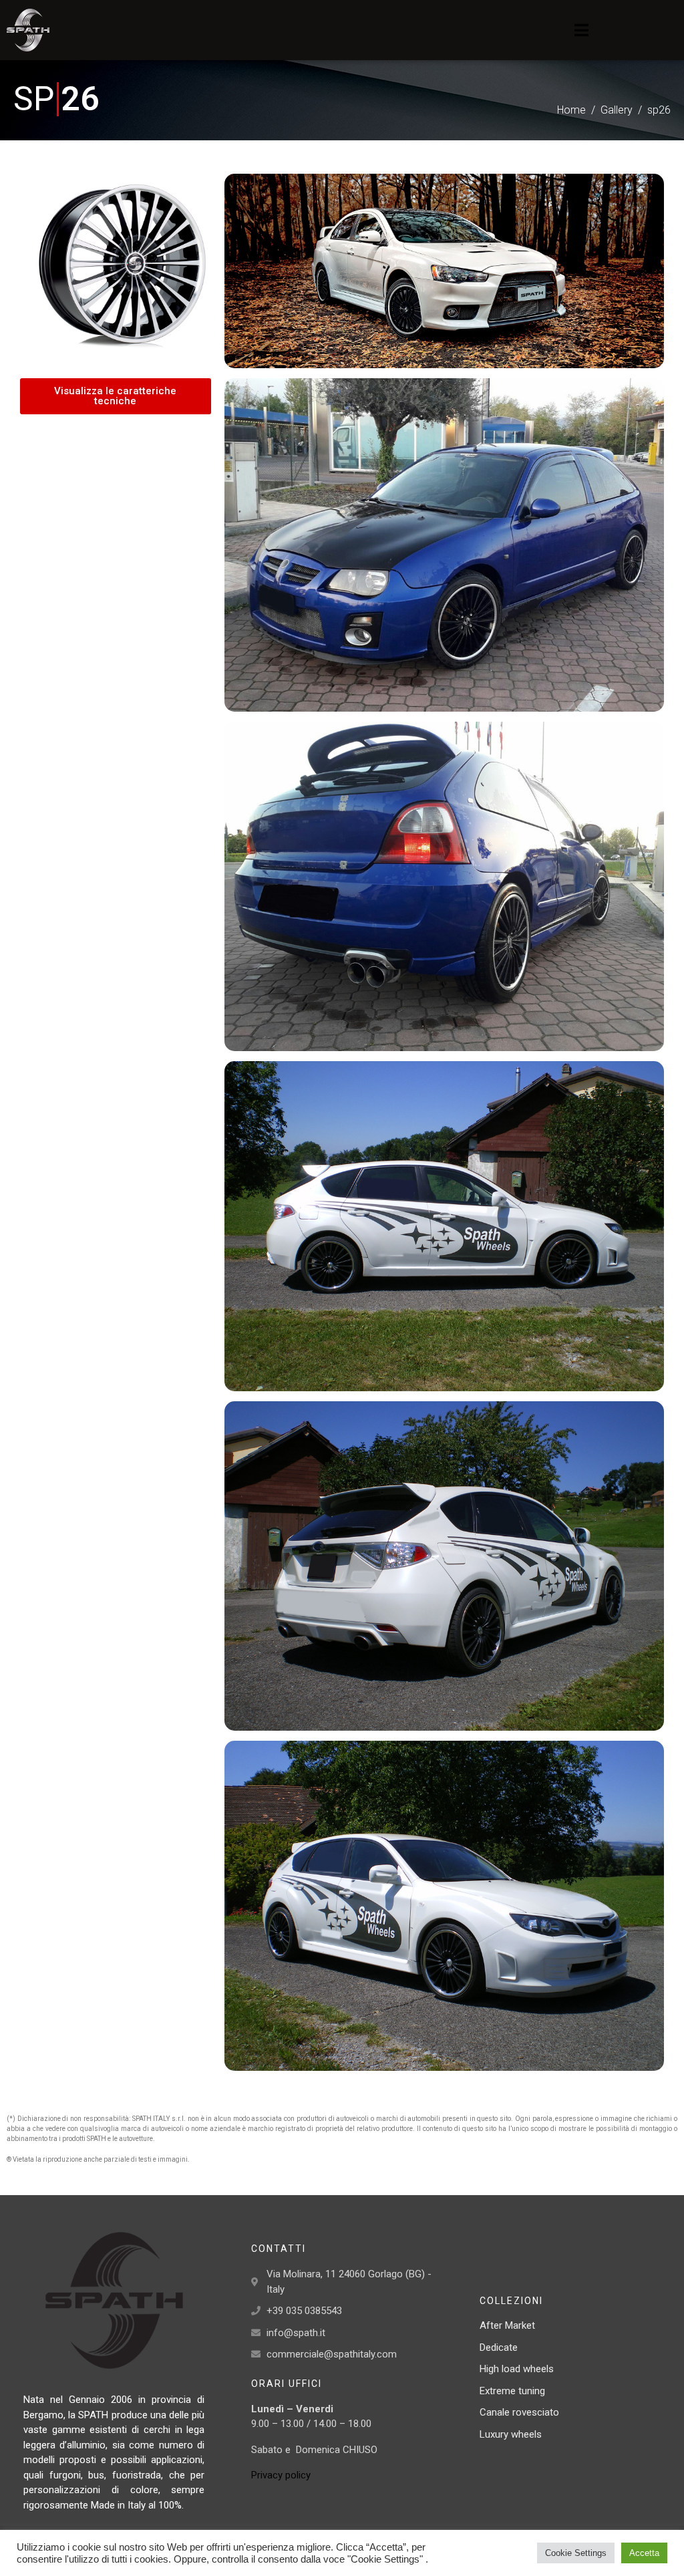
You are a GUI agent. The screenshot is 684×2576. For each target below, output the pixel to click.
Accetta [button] (644, 2553)
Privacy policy (281, 2475)
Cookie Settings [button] (576, 2553)
